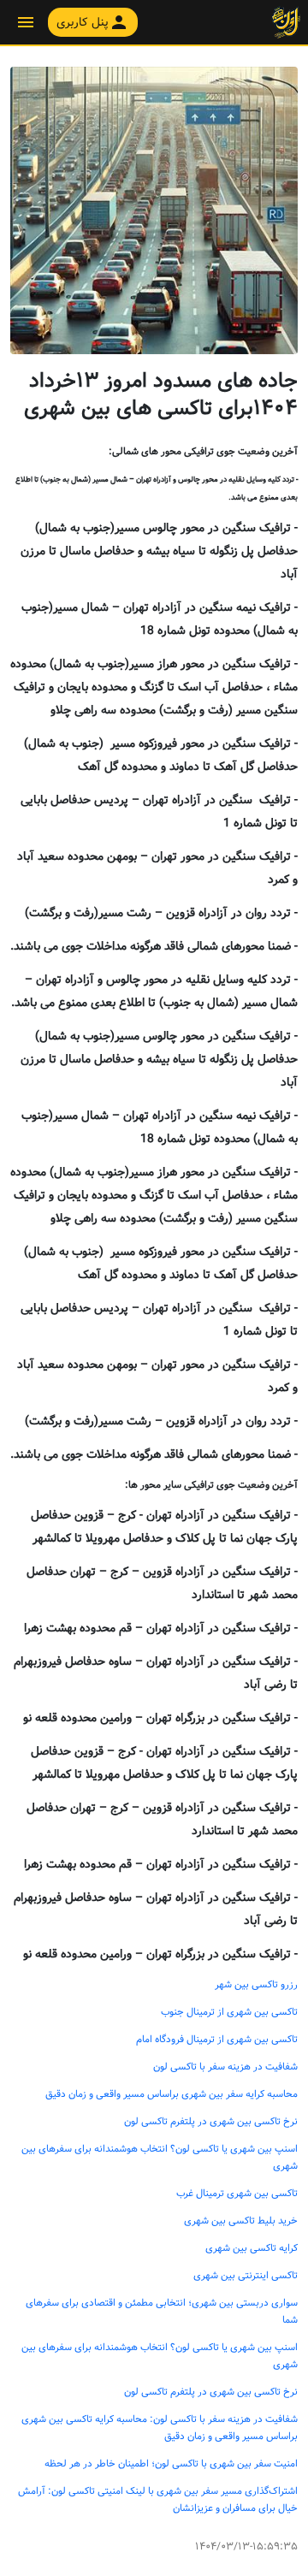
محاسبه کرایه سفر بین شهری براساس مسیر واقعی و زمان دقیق (172, 2094)
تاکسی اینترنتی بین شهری (246, 2276)
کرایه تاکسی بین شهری (252, 2248)
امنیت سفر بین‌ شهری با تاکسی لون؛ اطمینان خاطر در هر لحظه (171, 2464)
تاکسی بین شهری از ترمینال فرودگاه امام (217, 2040)
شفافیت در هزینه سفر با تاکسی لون (225, 2067)
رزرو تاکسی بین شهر (256, 1985)
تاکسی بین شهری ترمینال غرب (237, 2194)
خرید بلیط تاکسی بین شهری (241, 2221)
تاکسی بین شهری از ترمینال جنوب (229, 2012)
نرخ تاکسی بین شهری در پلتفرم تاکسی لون (211, 2122)
